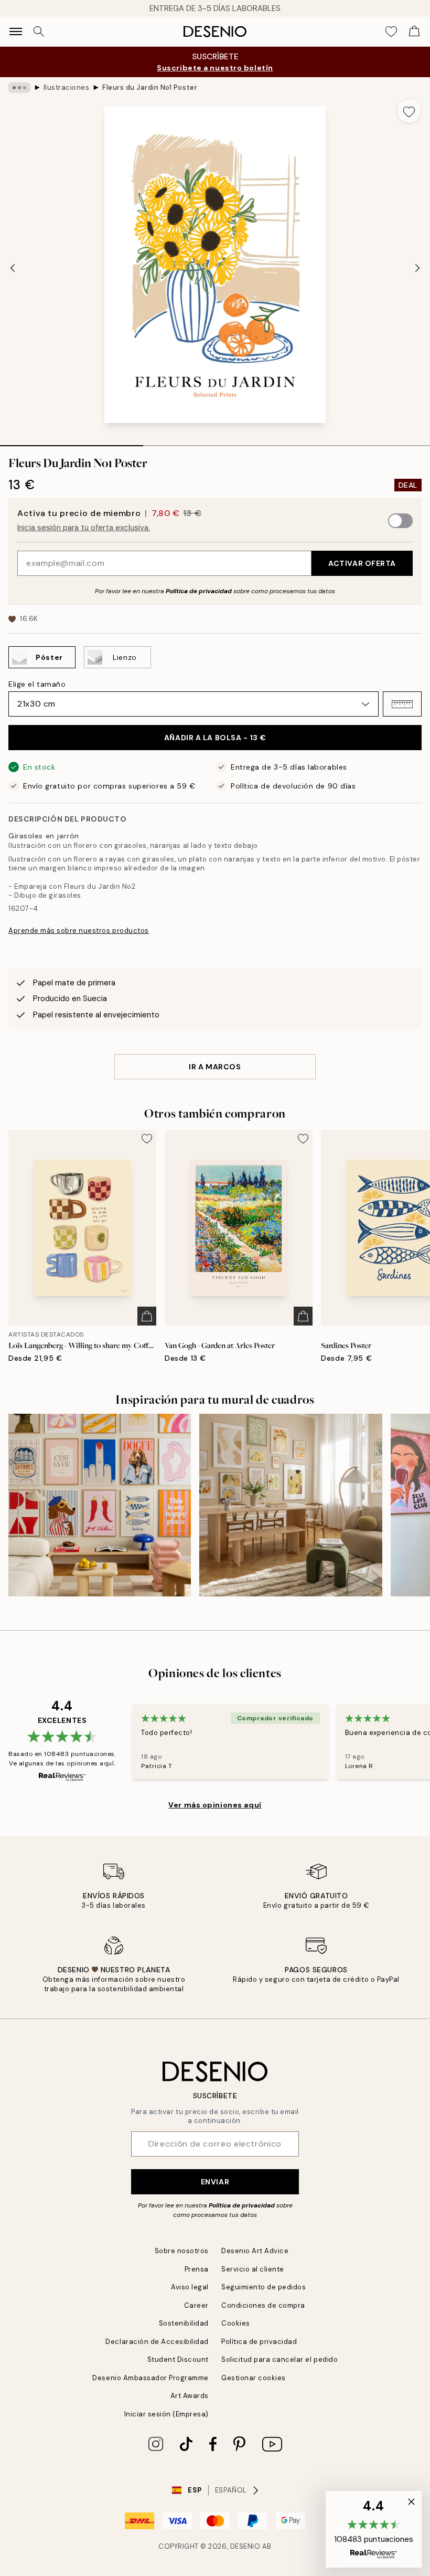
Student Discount (178, 2359)
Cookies (236, 2323)
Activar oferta (362, 563)
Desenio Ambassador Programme (150, 2378)
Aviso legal (190, 2287)
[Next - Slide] (417, 268)
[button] (402, 704)
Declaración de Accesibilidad (157, 2342)
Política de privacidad (199, 591)
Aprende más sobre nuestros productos (79, 930)
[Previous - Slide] (13, 268)
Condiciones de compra (263, 2305)
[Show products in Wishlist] (391, 31)
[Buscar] (39, 31)
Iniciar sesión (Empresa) (166, 2414)
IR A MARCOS (215, 1067)
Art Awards (190, 2396)
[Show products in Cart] (414, 31)
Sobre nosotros (182, 2251)
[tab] (72, 442)
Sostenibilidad (184, 2323)
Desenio (245, 2546)
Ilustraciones (67, 87)
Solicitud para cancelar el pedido (279, 2359)
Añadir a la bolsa (215, 738)
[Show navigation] (16, 31)
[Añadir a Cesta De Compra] (147, 1316)
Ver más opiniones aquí (215, 1805)
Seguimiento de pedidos (264, 2287)
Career (196, 2305)
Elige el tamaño (37, 684)
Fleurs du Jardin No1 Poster (150, 87)
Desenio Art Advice (255, 2251)
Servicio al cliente (253, 2269)
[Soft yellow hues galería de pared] (291, 1505)
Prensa (197, 2269)
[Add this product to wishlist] (409, 111)
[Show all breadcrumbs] (19, 88)
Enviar (215, 2182)
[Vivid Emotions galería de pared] (100, 1505)
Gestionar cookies (254, 2378)
